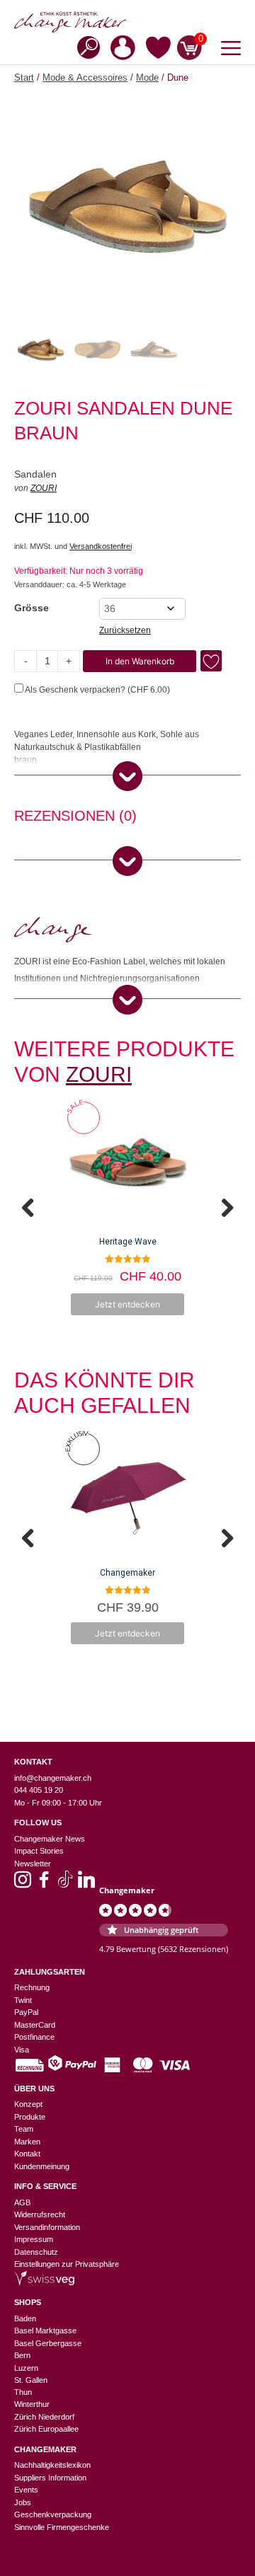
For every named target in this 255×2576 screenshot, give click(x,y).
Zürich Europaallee (46, 2429)
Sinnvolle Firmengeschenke (62, 2527)
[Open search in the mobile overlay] (84, 46)
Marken (27, 2142)
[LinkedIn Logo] (86, 1884)
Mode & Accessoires (85, 77)
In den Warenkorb (140, 661)
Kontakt (27, 2154)
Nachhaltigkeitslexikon (52, 2465)
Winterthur (32, 2404)
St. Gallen (31, 2380)
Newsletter (33, 1864)
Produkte (30, 2117)
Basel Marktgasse (45, 2330)
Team (24, 2129)
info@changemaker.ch (53, 1778)
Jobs (23, 2502)
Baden (25, 2318)
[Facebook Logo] (44, 1884)
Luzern (26, 2368)
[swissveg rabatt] (44, 2282)
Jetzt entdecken (127, 1304)
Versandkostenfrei (101, 546)
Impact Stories (39, 1851)
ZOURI (44, 488)
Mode (147, 77)
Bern (22, 2355)
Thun (23, 2392)
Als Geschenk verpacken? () (97, 690)
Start (24, 77)
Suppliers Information (50, 2478)
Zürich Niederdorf (44, 2417)
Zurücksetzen (125, 630)
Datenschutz (36, 2252)
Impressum (34, 2239)
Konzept (28, 2104)
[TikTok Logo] (65, 1884)
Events (26, 2490)
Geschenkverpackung (53, 2514)
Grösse (32, 608)
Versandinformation (47, 2227)
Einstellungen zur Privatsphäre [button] (67, 2264)
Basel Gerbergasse (48, 2343)
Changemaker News (50, 1839)
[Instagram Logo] (23, 1884)
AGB (22, 2202)
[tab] (75, 818)
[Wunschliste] (158, 50)
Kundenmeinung (42, 2166)
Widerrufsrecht (40, 2214)
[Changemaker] (127, 22)
